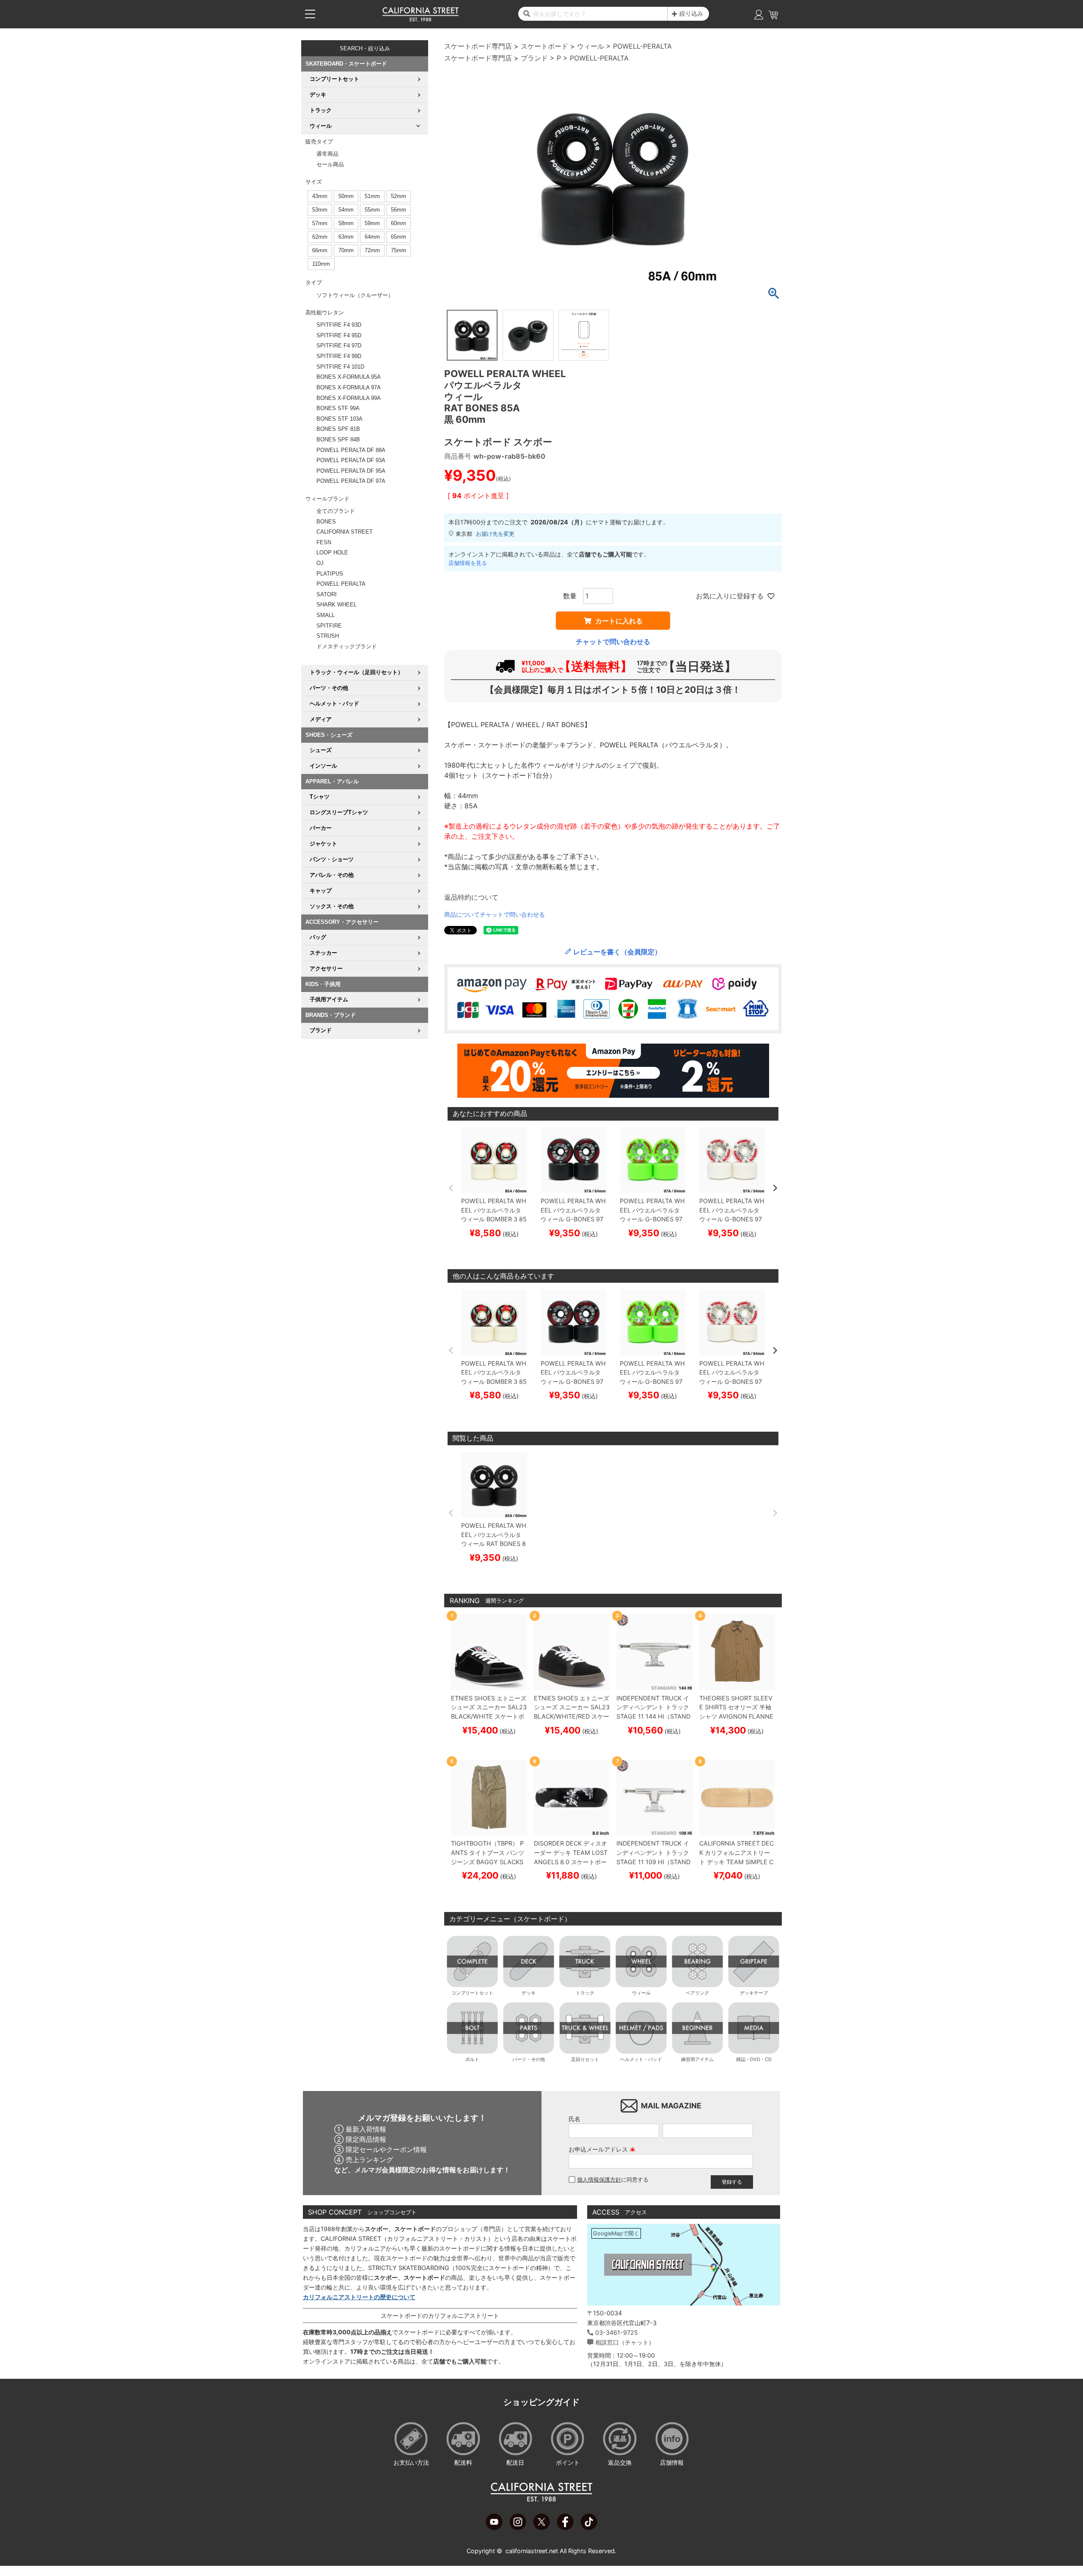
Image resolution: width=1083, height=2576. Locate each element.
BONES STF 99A (338, 408)
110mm (321, 264)
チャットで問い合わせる (613, 642)
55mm (372, 210)
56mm (399, 210)
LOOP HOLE (332, 552)
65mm (399, 237)
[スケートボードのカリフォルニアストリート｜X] (541, 2528)
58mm (346, 223)
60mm (399, 223)
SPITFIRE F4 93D (339, 325)
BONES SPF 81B (338, 429)
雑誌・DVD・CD (754, 2059)
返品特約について (471, 897)
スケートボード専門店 (478, 46)
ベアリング (697, 1993)
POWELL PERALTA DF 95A (351, 471)
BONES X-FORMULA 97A (349, 387)
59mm (372, 223)
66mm (320, 250)
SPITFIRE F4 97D (339, 346)
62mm (320, 237)
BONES (326, 522)
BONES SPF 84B (338, 439)
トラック (585, 1993)
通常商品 (327, 154)
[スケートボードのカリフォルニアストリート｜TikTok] (589, 2528)
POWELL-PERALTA (642, 46)
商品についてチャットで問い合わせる (495, 914)
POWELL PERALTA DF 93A (351, 460)
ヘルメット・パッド (641, 2059)
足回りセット (585, 2059)
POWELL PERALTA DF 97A (351, 481)
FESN (324, 542)
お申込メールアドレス (602, 2149)
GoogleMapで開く (616, 2233)
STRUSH (328, 636)
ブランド (534, 58)
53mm (320, 210)
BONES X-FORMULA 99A (349, 398)
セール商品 (330, 164)
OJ (320, 563)
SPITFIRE (329, 626)
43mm (320, 196)
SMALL (326, 615)
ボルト (472, 2059)
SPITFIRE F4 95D (339, 335)
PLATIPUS (330, 574)
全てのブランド (336, 511)
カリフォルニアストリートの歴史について (359, 2297)
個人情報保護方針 (599, 2180)
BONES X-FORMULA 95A (349, 377)
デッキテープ (754, 1993)
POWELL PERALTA (341, 584)
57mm (320, 223)
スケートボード (544, 46)
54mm (346, 210)
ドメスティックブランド (347, 646)
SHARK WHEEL (337, 605)
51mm (372, 196)
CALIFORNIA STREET (345, 532)
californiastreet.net (532, 2551)
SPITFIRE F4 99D (339, 356)
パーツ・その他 (529, 2059)
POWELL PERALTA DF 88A (351, 450)
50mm (346, 196)
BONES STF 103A (339, 419)
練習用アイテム (697, 2059)
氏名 (574, 2119)
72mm (372, 250)
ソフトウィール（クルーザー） (355, 295)
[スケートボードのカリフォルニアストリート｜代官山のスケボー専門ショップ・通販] (421, 19)
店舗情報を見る (468, 563)
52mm (399, 196)
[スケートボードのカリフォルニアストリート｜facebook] (565, 2528)
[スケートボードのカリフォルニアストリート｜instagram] (518, 2528)
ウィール (591, 46)
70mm (346, 250)
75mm (399, 250)
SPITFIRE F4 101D (340, 367)
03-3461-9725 (617, 2332)
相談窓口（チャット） (625, 2342)
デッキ (529, 1993)
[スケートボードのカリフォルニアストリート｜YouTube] (494, 2528)
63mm (346, 237)
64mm (372, 237)
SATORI (327, 594)
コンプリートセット (472, 1993)
